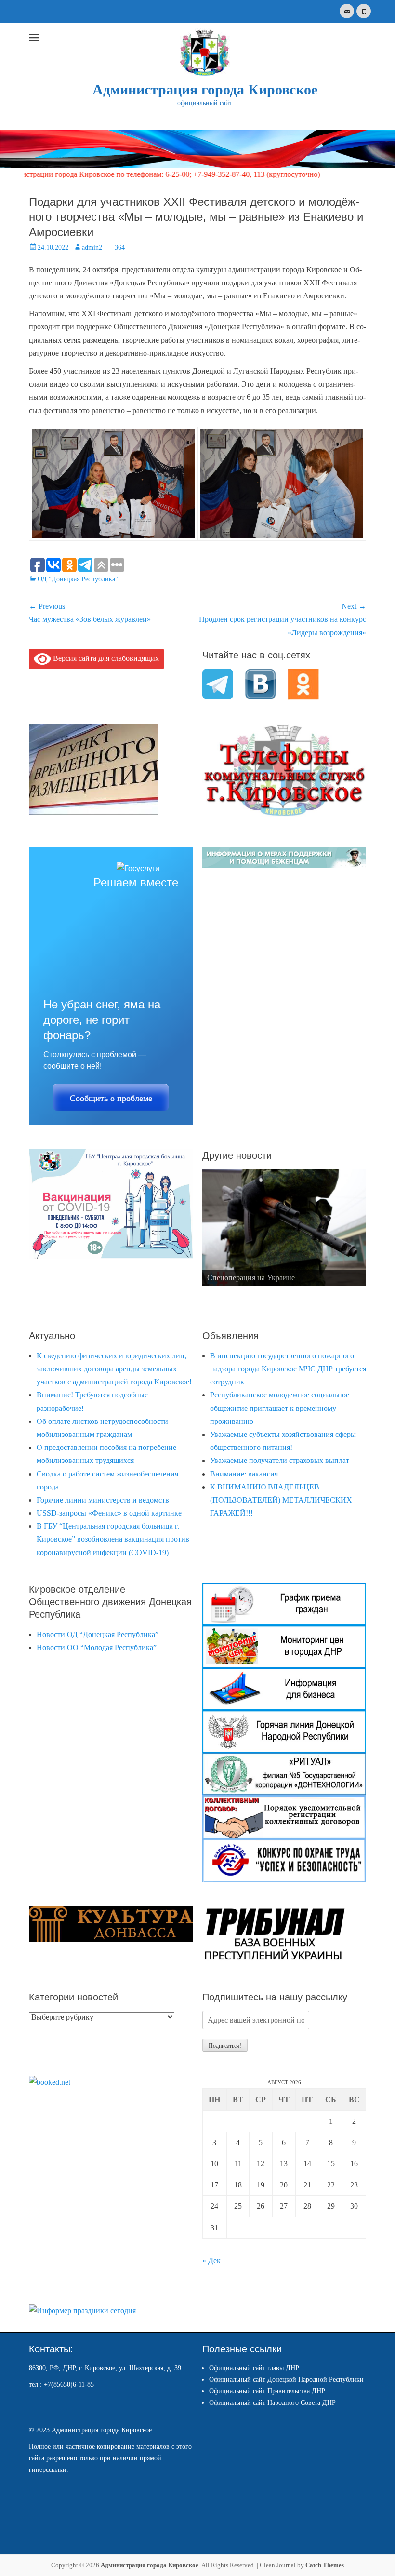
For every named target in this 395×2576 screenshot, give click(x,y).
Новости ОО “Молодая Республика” (97, 1647)
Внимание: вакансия (244, 1474)
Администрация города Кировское (205, 89)
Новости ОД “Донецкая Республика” (98, 1634)
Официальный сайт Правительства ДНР (267, 2391)
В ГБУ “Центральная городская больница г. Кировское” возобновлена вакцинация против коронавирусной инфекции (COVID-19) (113, 1539)
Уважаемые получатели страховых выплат (280, 1460)
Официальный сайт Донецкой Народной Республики (286, 2380)
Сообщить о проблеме (111, 1098)
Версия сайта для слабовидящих (105, 658)
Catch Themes (325, 2565)
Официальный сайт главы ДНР (254, 2368)
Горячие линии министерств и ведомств (103, 1500)
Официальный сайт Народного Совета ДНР (272, 2403)
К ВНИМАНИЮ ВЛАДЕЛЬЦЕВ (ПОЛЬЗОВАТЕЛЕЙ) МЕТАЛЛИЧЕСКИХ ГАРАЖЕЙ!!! (281, 1500)
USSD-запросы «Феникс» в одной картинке (109, 1513)
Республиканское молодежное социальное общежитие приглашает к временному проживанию (280, 1408)
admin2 (92, 248)
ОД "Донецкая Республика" (78, 579)
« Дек (211, 2261)
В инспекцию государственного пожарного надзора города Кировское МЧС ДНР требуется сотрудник (288, 1369)
